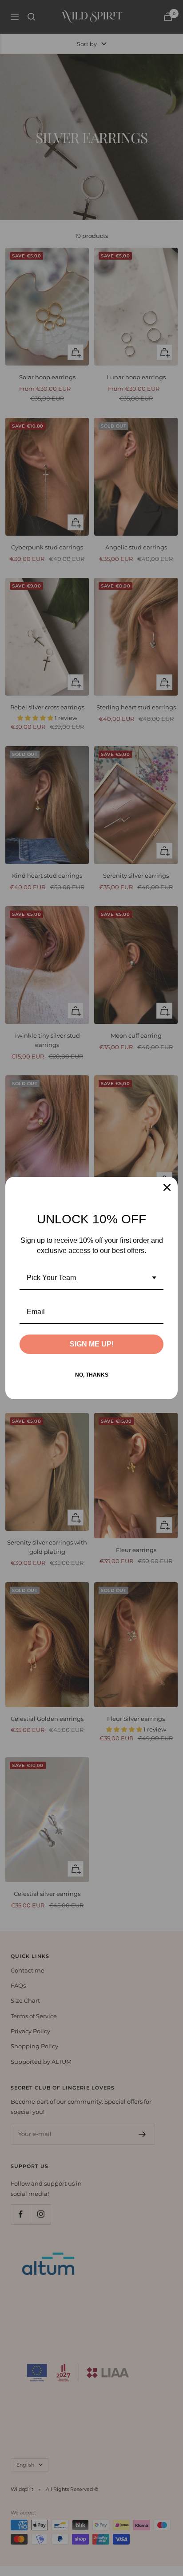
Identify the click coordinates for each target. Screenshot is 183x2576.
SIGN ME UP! (92, 1344)
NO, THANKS (92, 1375)
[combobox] (91, 1278)
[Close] (167, 1187)
